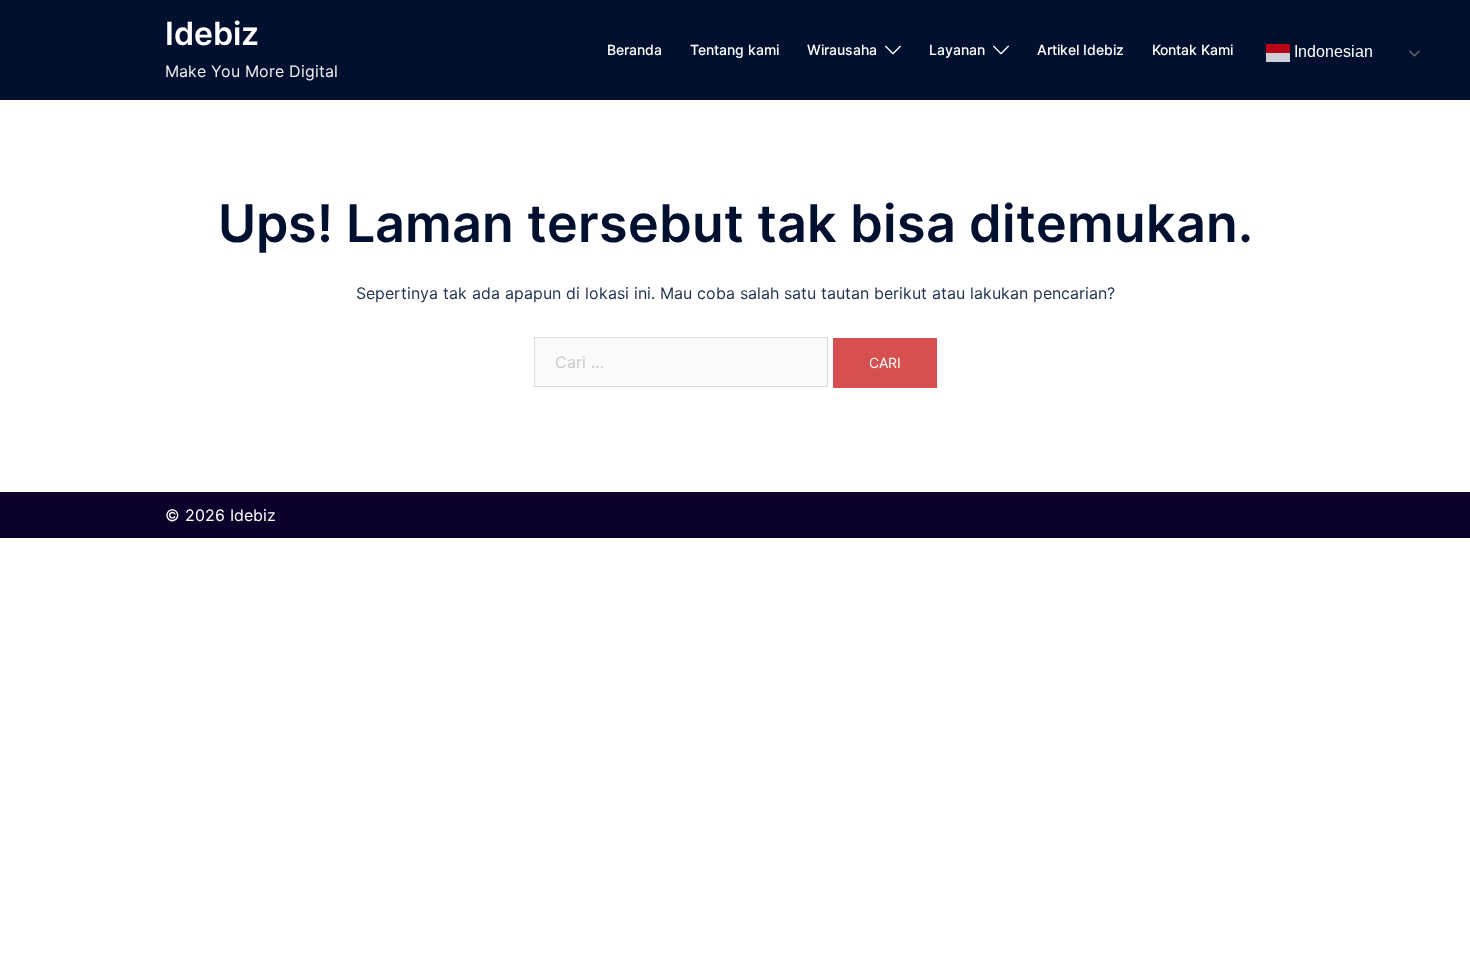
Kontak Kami (1192, 49)
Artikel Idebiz (1080, 49)
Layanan (957, 49)
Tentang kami (734, 49)
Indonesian (1331, 52)
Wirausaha (842, 49)
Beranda (634, 49)
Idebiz (212, 33)
